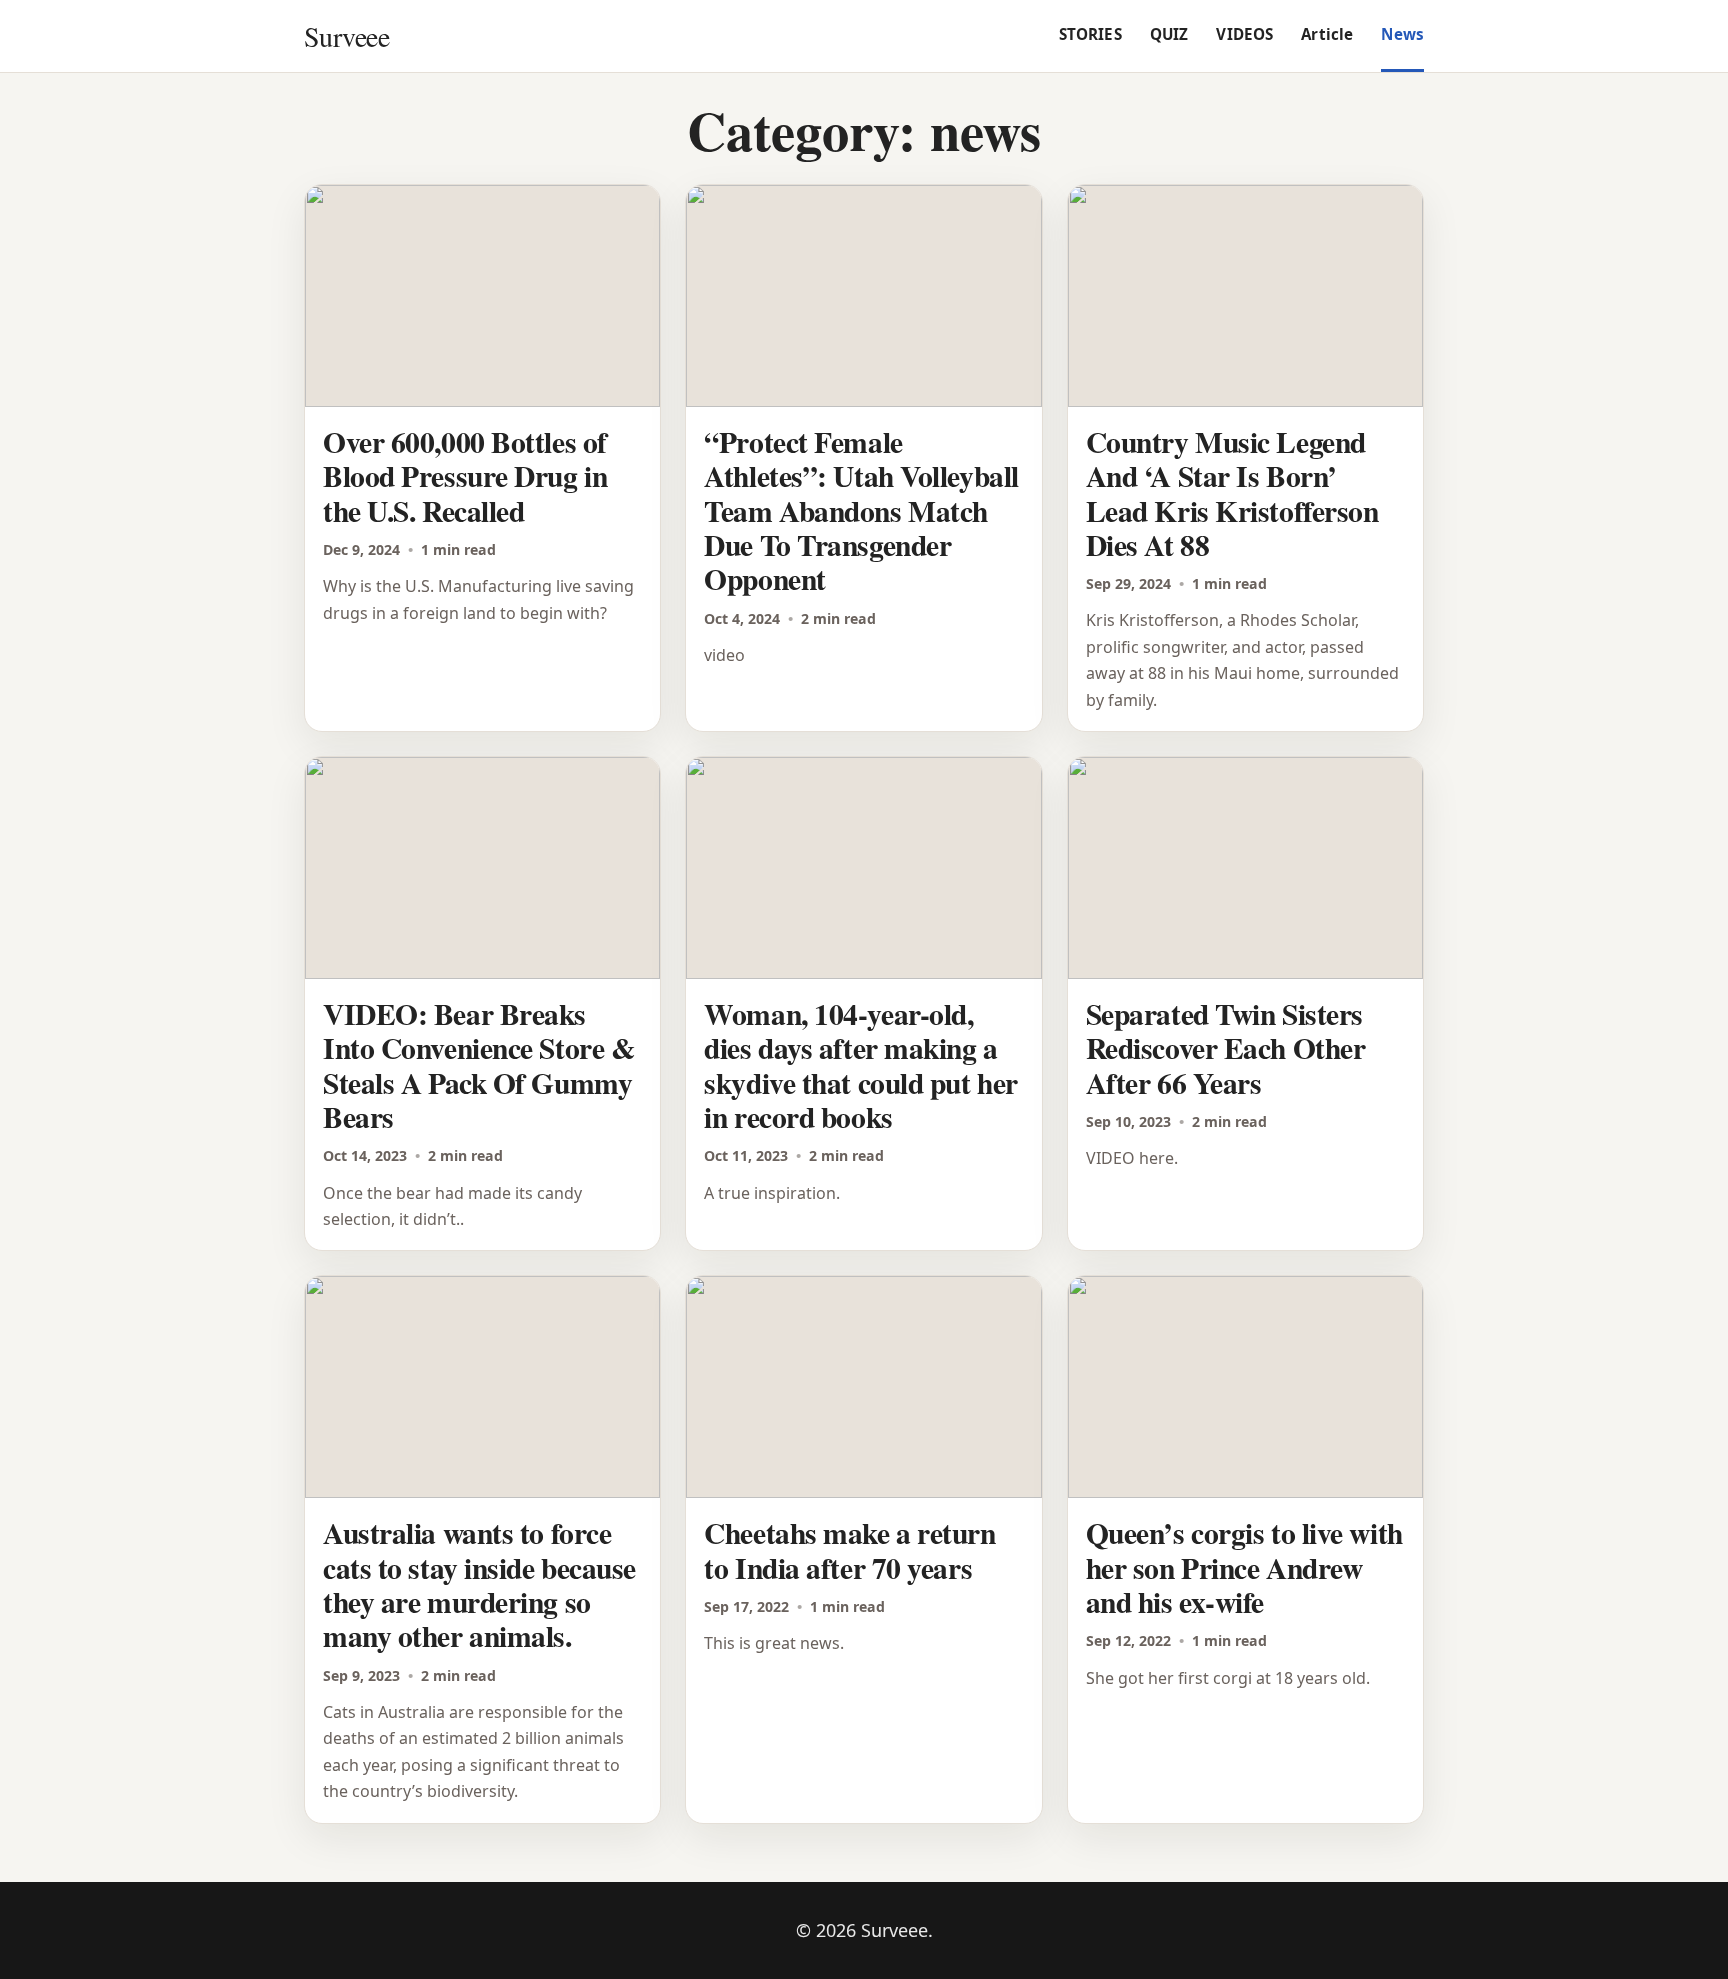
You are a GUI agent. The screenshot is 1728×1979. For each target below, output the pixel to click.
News (1402, 34)
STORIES (1090, 34)
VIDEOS (1244, 34)
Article (1327, 34)
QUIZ (1169, 34)
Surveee (346, 36)
